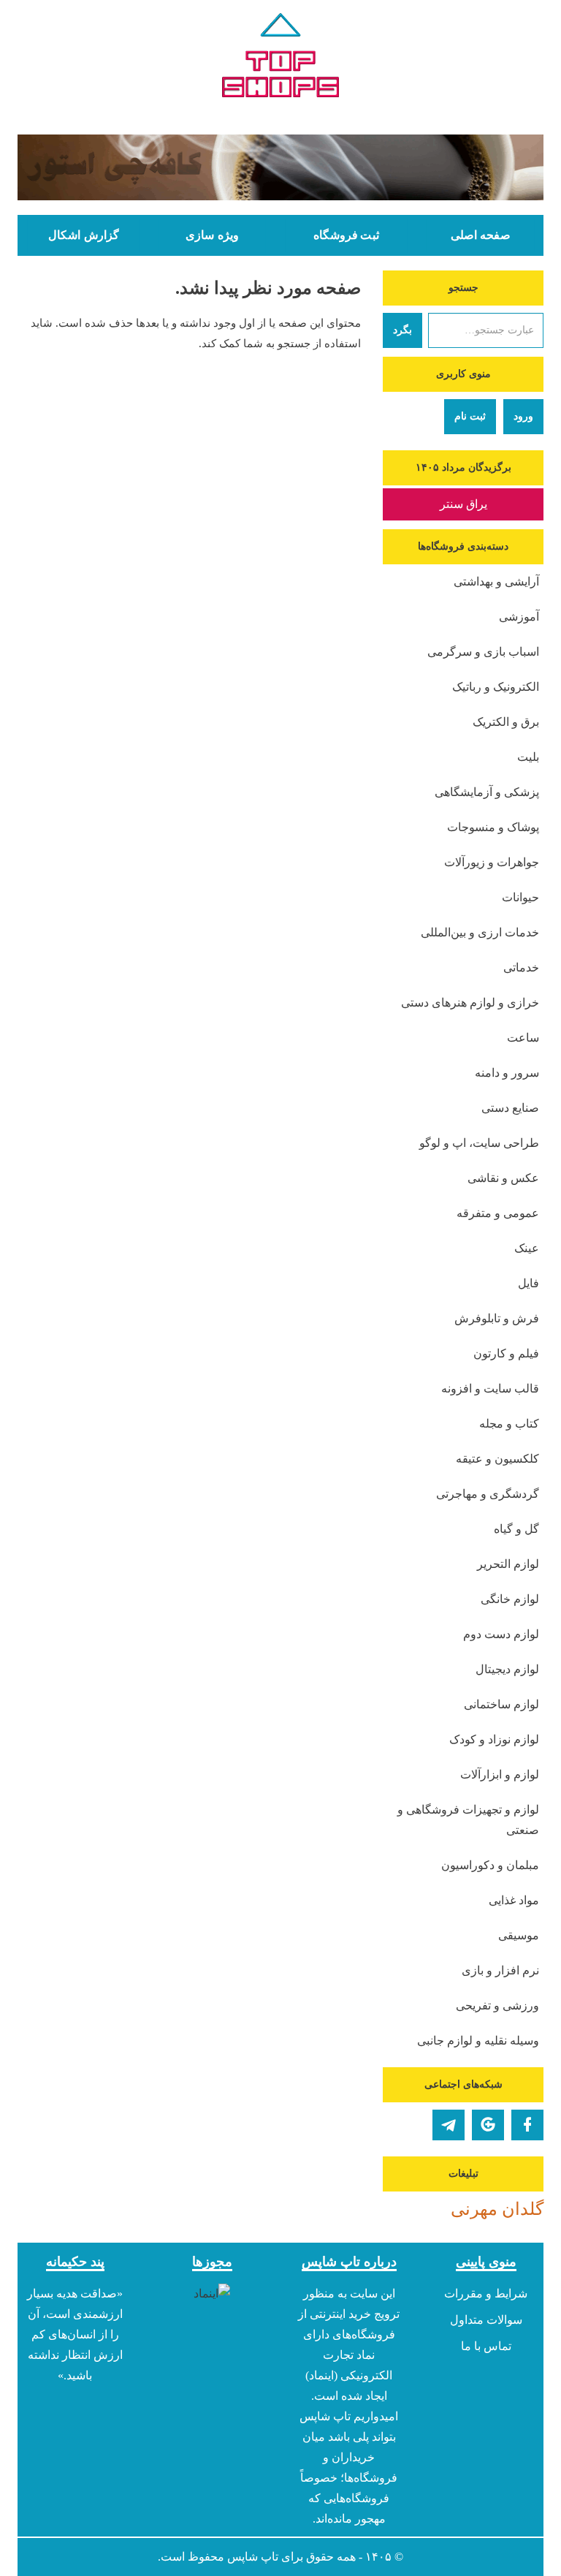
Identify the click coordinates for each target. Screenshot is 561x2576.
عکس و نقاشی (503, 1178)
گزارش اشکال (83, 235)
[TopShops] (280, 58)
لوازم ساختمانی (501, 1704)
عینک (527, 1248)
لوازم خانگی (510, 1599)
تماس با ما (486, 2346)
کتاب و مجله (509, 1424)
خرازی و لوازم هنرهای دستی (470, 1003)
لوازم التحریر (508, 1564)
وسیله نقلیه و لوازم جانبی (478, 2041)
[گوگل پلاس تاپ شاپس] (488, 2125)
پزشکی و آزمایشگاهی (487, 792)
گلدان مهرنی (497, 2209)
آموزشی (519, 617)
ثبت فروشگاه (346, 235)
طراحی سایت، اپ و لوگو (479, 1143)
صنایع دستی (510, 1108)
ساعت (523, 1038)
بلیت (528, 757)
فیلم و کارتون (506, 1353)
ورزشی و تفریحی (497, 2005)
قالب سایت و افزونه (490, 1389)
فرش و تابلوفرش (497, 1318)
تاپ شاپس (253, 2557)
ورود (523, 416)
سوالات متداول (486, 2320)
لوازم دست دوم (501, 1634)
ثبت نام (470, 416)
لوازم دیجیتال (507, 1669)
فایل (528, 1283)
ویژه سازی (212, 235)
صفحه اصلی (481, 235)
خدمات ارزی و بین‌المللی (480, 932)
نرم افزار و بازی (500, 1970)
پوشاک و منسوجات (493, 827)
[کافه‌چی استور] (280, 167)
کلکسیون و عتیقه (497, 1459)
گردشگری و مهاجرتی (488, 1494)
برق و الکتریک (506, 722)
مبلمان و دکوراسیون (490, 1865)
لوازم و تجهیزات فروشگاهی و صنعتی (468, 1820)
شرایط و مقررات (486, 2293)
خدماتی (521, 967)
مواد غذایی (514, 1900)
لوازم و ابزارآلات (500, 1774)
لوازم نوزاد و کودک (494, 1739)
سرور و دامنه (507, 1073)
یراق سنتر (463, 504)
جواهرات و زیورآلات (492, 862)
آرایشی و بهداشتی (496, 582)
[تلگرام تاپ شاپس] (449, 2125)
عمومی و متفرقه (498, 1213)
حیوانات (520, 897)
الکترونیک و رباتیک (496, 687)
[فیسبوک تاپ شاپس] (527, 2125)
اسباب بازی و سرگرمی (483, 652)
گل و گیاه (516, 1529)
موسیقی (519, 1935)
